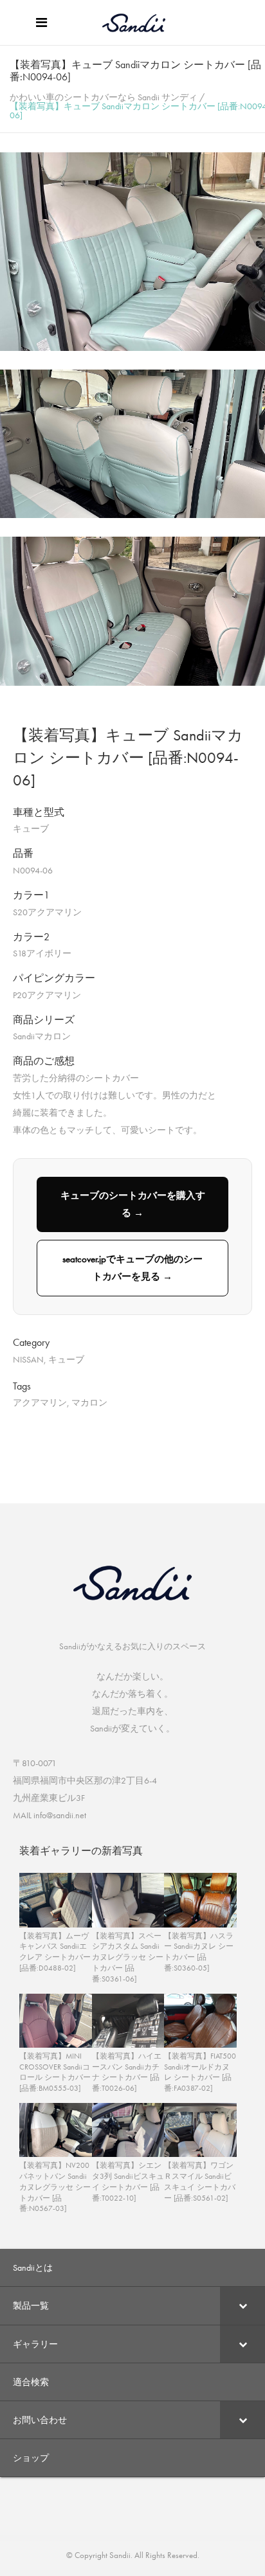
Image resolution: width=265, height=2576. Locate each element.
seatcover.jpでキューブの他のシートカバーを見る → (132, 1268)
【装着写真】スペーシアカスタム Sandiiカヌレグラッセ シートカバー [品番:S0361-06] (128, 1957)
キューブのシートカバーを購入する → (133, 1204)
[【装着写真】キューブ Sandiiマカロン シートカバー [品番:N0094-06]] (132, 348)
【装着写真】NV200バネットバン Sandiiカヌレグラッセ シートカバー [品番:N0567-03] (55, 2187)
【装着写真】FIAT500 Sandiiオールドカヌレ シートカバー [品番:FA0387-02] (200, 2072)
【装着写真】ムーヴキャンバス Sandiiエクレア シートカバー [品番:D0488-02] (55, 1952)
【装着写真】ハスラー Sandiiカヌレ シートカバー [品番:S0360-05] (199, 1952)
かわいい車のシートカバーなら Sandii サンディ (104, 97)
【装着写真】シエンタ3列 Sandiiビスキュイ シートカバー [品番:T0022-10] (128, 2181)
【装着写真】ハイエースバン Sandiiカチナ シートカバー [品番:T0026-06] (127, 2072)
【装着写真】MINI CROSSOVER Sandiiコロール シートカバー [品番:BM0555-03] (55, 2072)
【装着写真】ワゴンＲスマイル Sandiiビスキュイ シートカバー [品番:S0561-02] (200, 2181)
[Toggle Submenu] (242, 2305)
